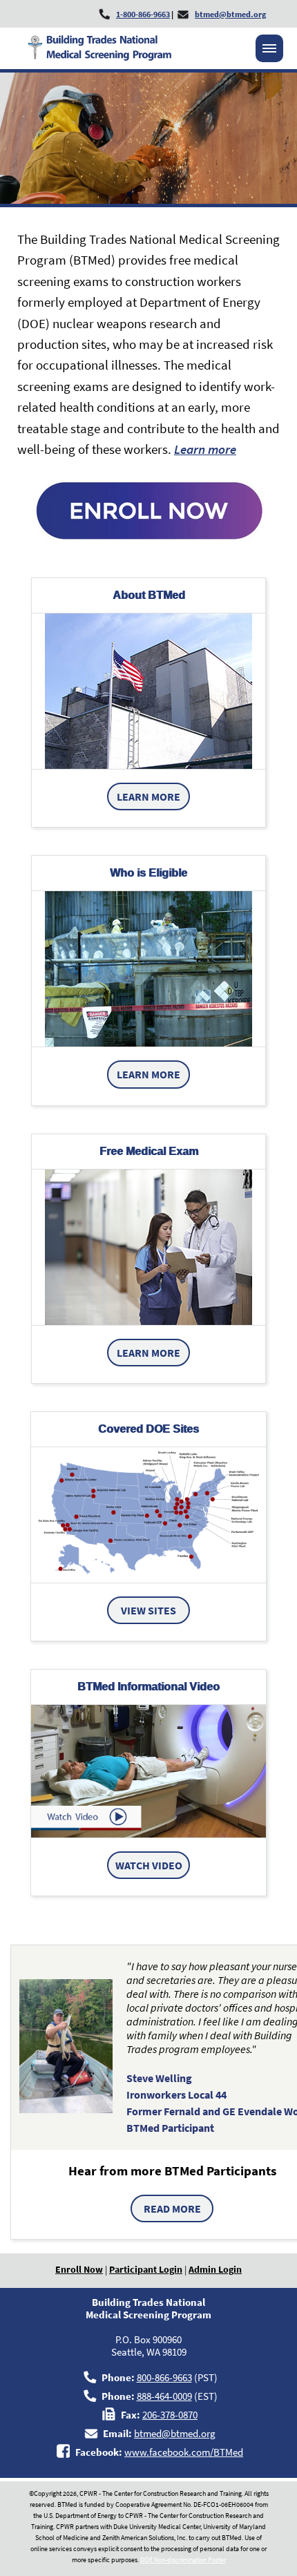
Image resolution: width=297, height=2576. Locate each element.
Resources (89, 690)
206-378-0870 (170, 2415)
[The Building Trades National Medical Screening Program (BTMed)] (148, 1771)
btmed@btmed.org (175, 2433)
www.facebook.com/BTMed (184, 2452)
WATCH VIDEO (149, 1865)
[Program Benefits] (148, 1247)
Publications (198, 690)
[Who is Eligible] (148, 969)
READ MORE (172, 2208)
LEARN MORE (148, 796)
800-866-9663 (164, 2377)
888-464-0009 (164, 2396)
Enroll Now (79, 2269)
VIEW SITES (148, 1610)
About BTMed (149, 595)
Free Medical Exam (149, 1151)
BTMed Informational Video (148, 1687)
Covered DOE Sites (148, 1429)
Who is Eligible (148, 873)
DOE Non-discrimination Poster (183, 2560)
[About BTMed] (148, 691)
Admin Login (215, 2269)
